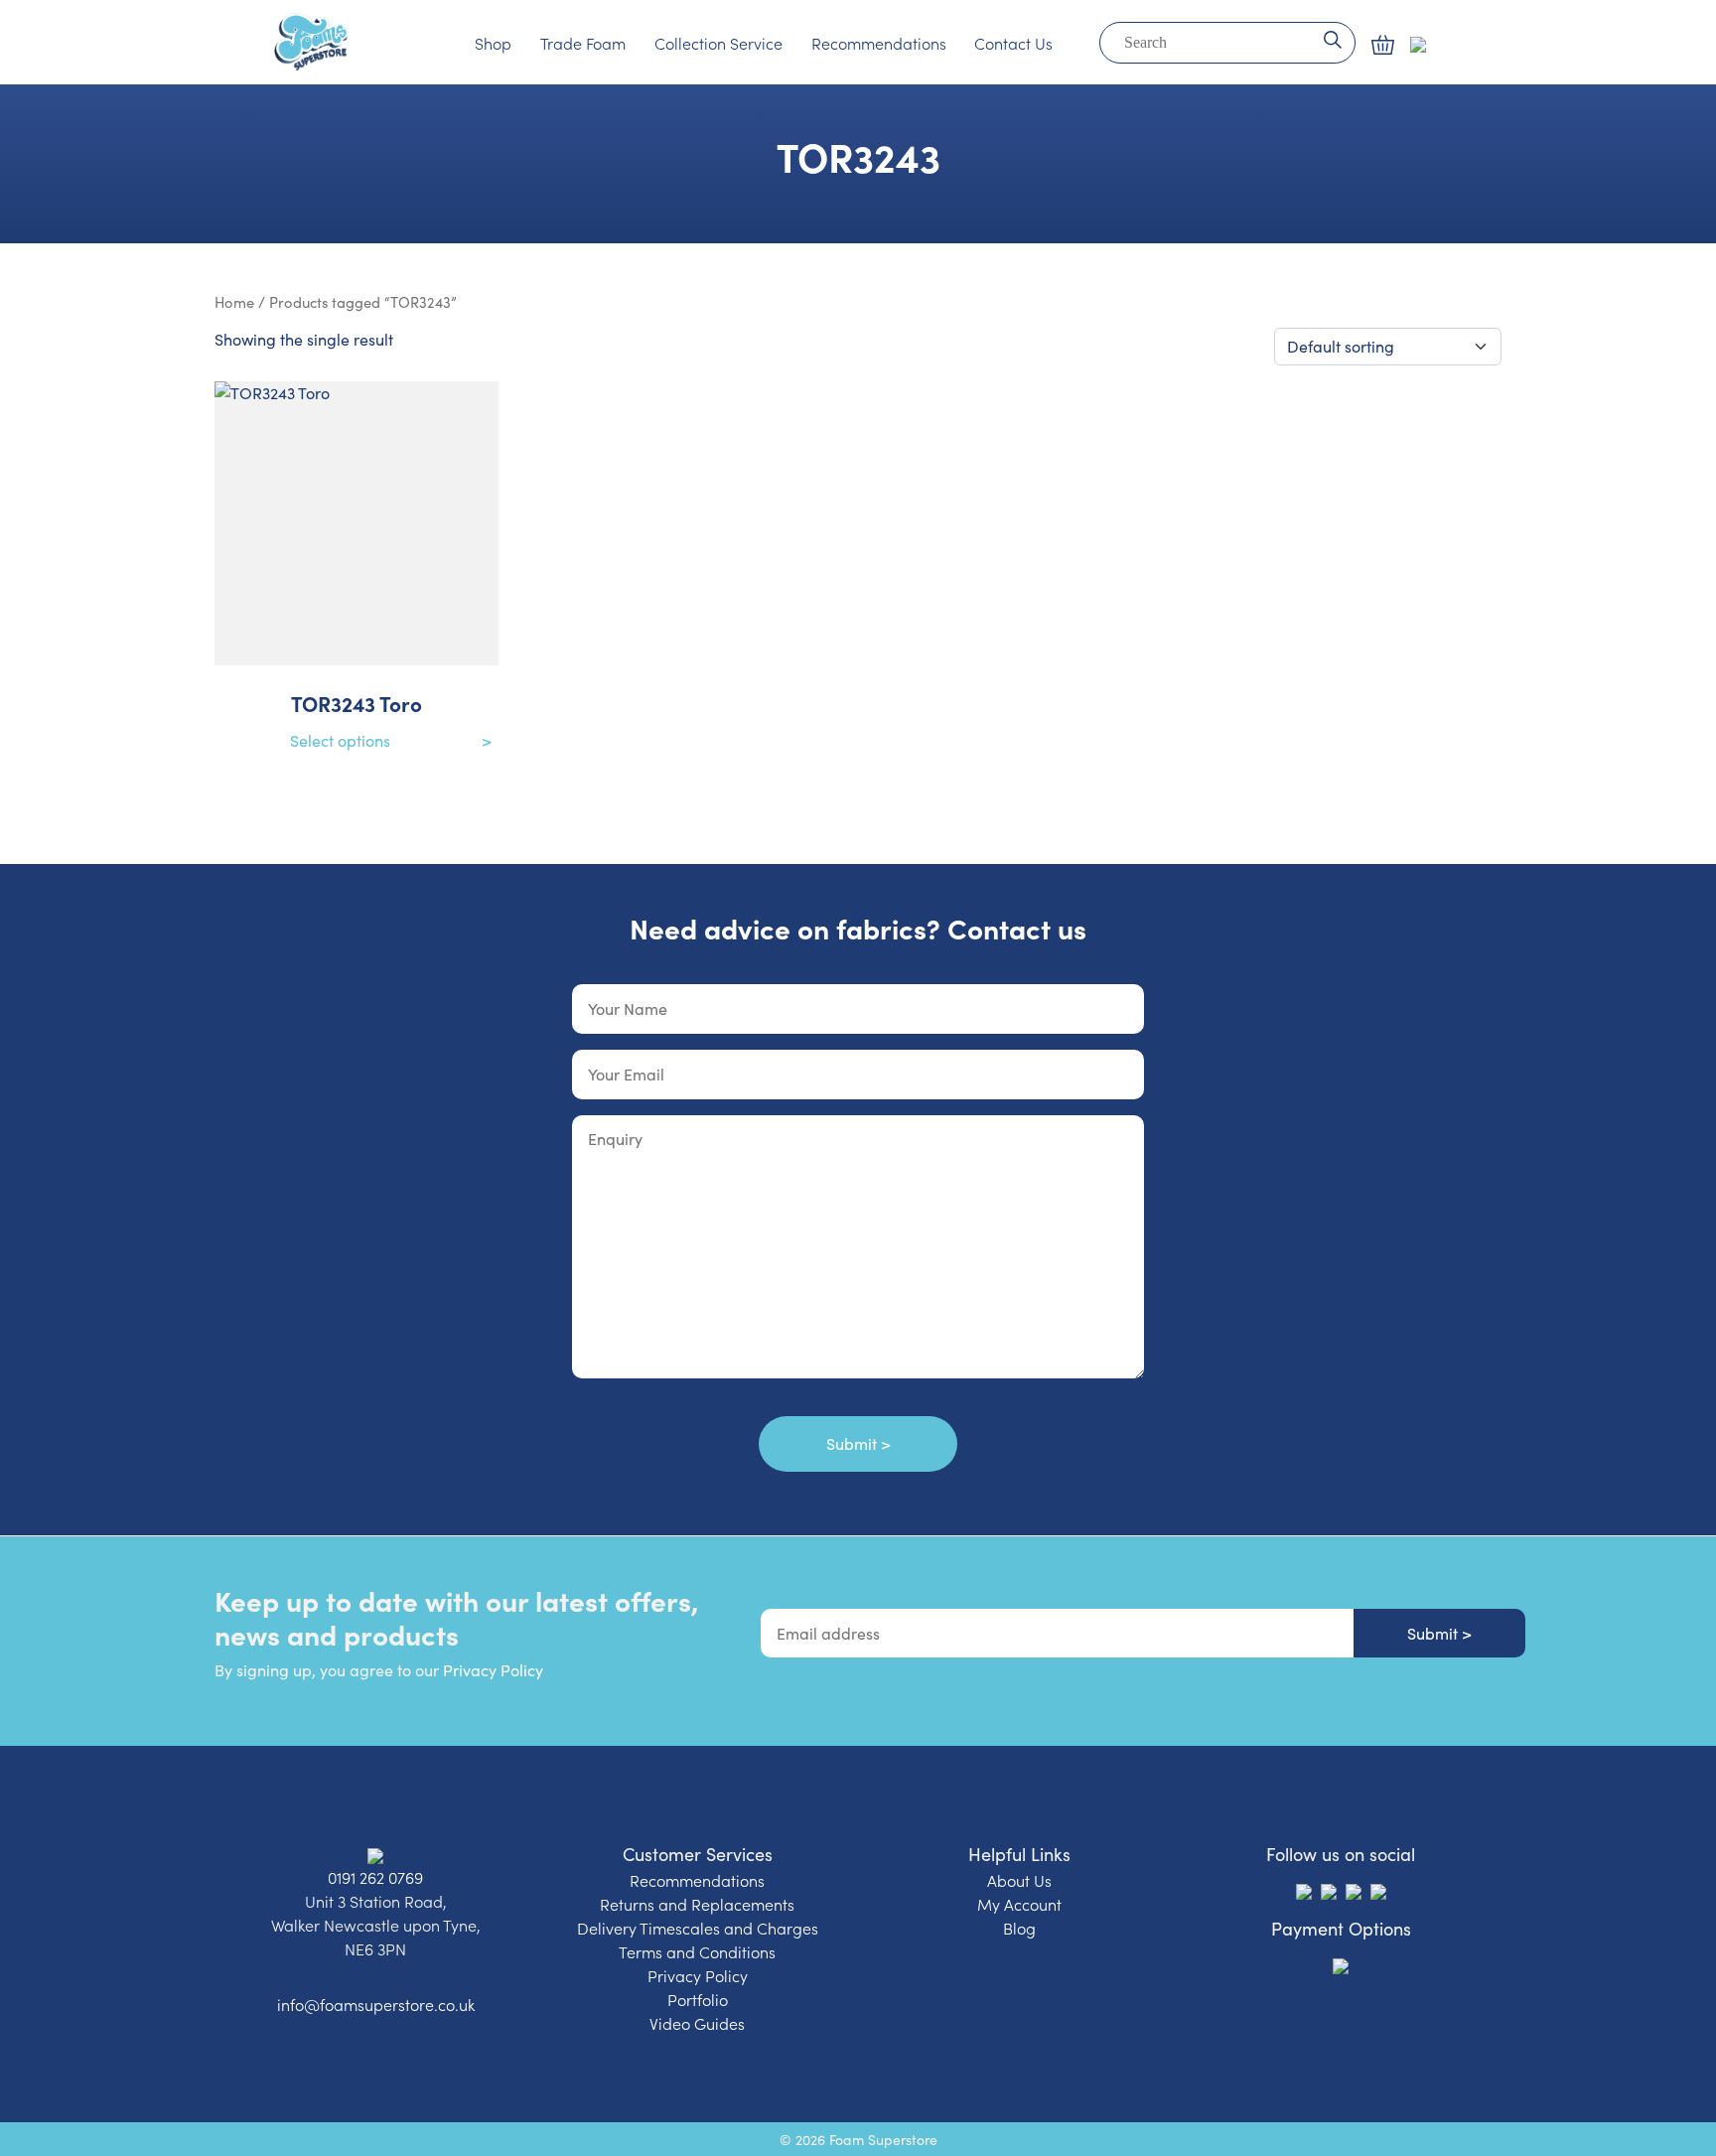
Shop (493, 43)
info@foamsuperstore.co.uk (376, 2004)
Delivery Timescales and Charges (698, 1928)
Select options (340, 740)
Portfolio (698, 1999)
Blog (1019, 1928)
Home (234, 302)
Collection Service (718, 43)
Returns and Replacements (697, 1904)
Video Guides (697, 2023)
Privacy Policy (493, 1670)
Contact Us (1013, 43)
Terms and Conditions (697, 1951)
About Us (1019, 1880)
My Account (1019, 1904)
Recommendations (879, 43)
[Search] (1332, 38)
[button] (1383, 45)
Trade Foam (583, 43)
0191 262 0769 (375, 1877)
